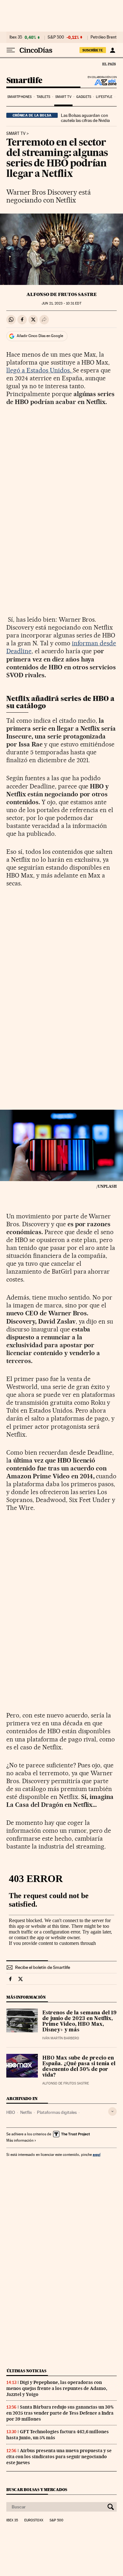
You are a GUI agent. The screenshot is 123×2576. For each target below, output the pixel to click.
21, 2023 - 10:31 (61, 303)
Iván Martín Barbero (61, 2038)
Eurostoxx (34, 2520)
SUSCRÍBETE (93, 50)
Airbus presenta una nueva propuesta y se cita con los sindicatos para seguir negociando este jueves (59, 2457)
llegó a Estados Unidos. (40, 370)
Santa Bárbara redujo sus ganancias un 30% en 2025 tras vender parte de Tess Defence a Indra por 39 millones (60, 2413)
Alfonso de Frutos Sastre (62, 294)
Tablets (44, 97)
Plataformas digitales (57, 2112)
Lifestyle (104, 97)
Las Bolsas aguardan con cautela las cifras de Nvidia (85, 118)
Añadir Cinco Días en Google (40, 336)
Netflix (26, 2112)
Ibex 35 (16, 37)
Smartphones (19, 97)
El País (109, 64)
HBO (11, 2112)
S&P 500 (56, 37)
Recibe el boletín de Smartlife (43, 1967)
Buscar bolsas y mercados (37, 2490)
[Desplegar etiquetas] (112, 2111)
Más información (20, 2140)
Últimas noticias (26, 2371)
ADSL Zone (101, 82)
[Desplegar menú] (11, 50)
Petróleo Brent (103, 37)
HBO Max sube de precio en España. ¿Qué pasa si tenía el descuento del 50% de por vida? (79, 2067)
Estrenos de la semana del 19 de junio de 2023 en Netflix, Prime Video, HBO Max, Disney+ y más (79, 2022)
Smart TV (63, 97)
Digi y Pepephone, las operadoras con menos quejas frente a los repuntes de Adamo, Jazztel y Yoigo (57, 2388)
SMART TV (16, 134)
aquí (97, 2154)
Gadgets (84, 97)
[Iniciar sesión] (112, 50)
